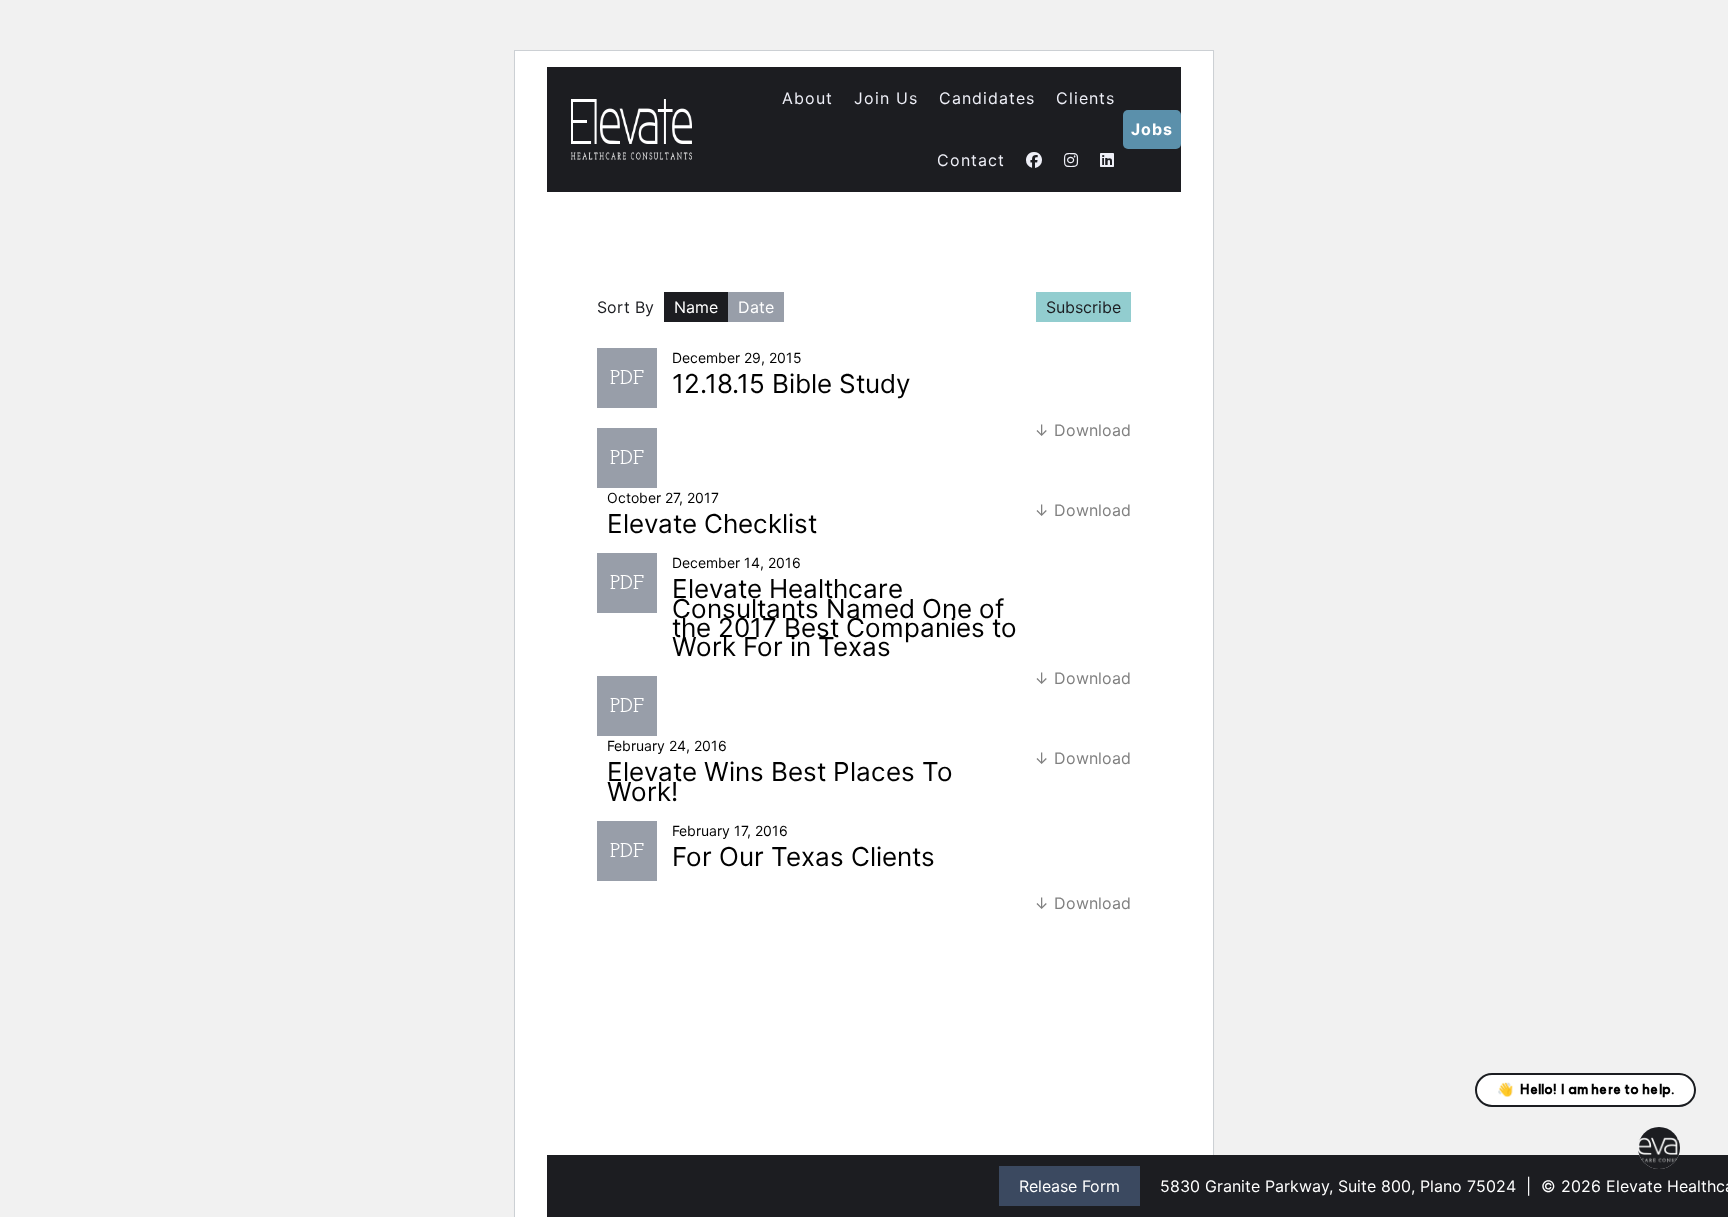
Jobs (1152, 129)
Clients (1085, 98)
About (807, 98)
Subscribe (1083, 307)
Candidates (987, 98)
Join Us (886, 98)
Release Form (1069, 1186)
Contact (971, 160)
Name (696, 307)
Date (756, 307)
